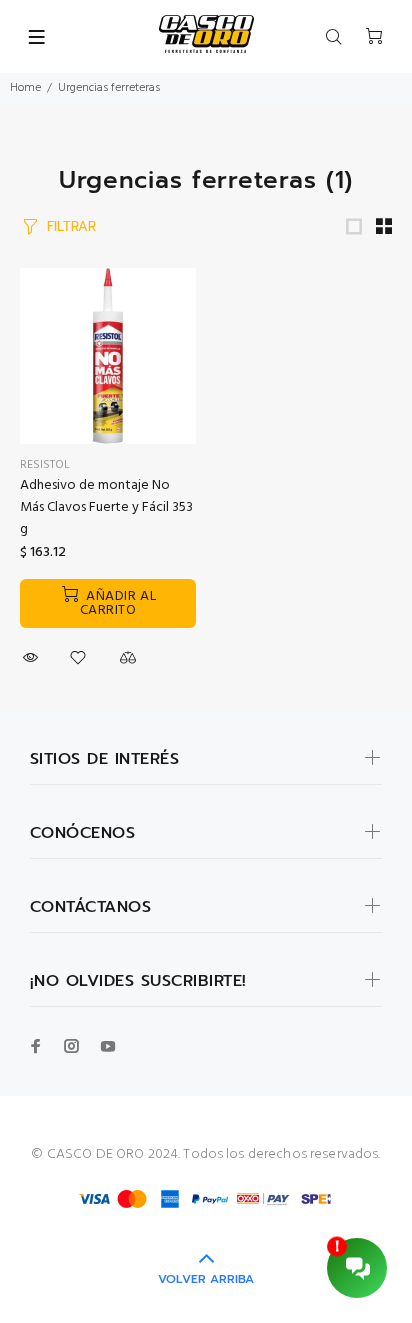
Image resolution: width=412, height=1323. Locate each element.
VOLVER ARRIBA (206, 1279)
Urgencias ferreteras (109, 88)
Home (25, 88)
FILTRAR (71, 226)
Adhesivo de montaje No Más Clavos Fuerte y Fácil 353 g (106, 507)
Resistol (45, 465)
